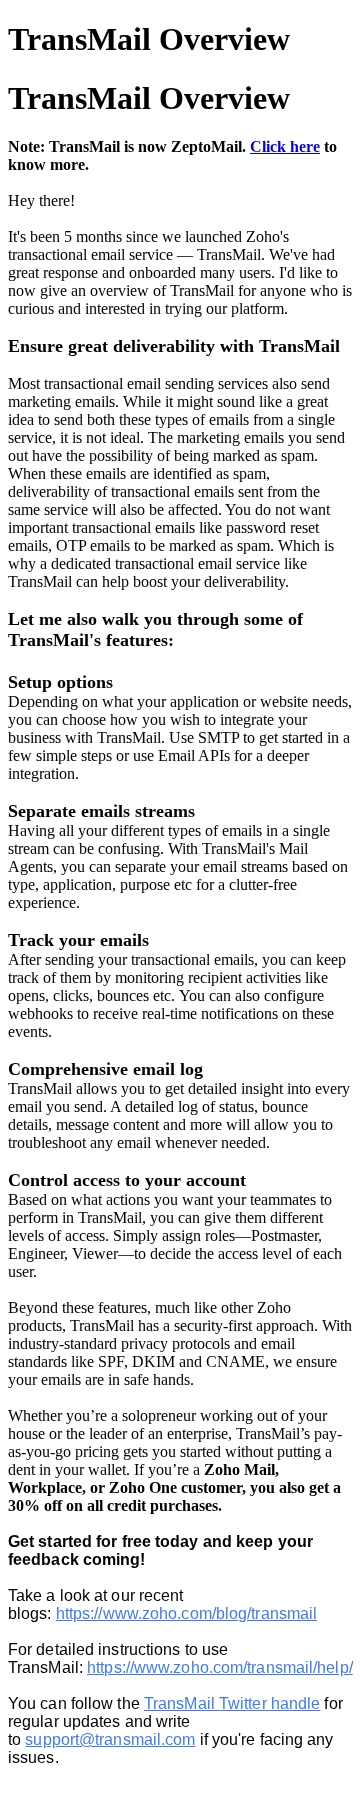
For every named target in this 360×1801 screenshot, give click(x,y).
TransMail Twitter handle (232, 1703)
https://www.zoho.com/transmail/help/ (220, 1667)
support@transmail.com (110, 1739)
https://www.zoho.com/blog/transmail (187, 1613)
